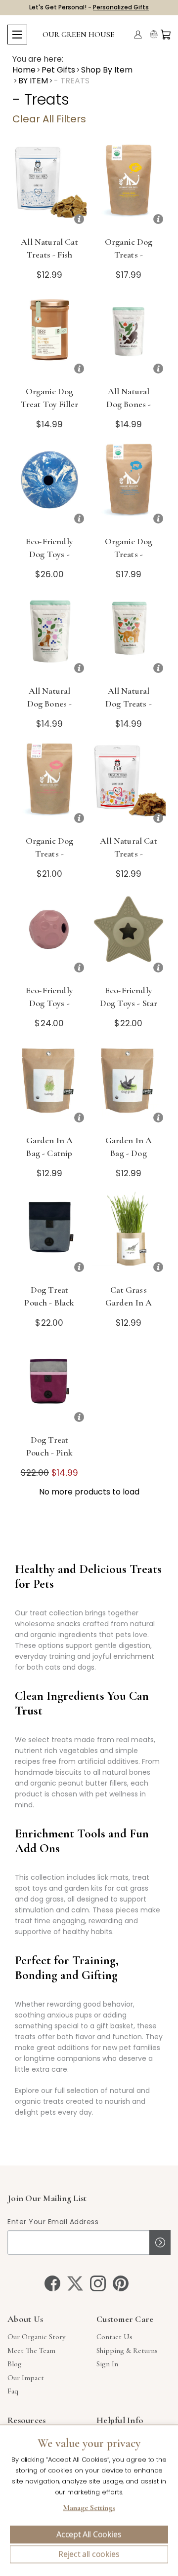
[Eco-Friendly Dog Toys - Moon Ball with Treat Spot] (49, 935)
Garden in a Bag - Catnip (50, 1147)
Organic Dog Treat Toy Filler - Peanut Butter (50, 404)
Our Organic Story (36, 2337)
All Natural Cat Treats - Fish (49, 248)
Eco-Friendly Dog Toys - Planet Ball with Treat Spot (49, 560)
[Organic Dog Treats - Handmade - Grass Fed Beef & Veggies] (129, 486)
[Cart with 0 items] (166, 35)
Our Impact (26, 2378)
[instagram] (98, 2283)
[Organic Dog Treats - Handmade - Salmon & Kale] (49, 786)
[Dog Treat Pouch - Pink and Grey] (49, 1385)
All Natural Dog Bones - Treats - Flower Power (49, 710)
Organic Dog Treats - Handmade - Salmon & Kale (49, 860)
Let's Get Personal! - (89, 7)
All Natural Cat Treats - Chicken (129, 854)
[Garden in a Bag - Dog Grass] (129, 1085)
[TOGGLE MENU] (17, 35)
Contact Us (114, 2337)
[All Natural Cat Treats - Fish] (49, 187)
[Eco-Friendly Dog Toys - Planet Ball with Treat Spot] (49, 486)
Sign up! (160, 2242)
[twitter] (75, 2283)
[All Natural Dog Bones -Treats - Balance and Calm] (129, 336)
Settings (89, 2509)
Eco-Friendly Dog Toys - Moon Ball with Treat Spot (49, 1009)
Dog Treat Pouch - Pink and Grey (49, 1453)
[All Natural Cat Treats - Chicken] (129, 786)
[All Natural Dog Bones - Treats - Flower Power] (49, 636)
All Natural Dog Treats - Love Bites (129, 704)
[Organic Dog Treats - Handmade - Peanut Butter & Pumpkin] (129, 187)
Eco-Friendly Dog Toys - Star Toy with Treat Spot (129, 1009)
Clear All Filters (49, 119)
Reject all (89, 2554)
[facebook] (52, 2283)
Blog (15, 2364)
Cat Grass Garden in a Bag (129, 1303)
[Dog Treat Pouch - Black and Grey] (49, 1235)
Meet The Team (31, 2351)
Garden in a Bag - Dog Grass (129, 1153)
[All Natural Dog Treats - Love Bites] (129, 636)
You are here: (38, 59)
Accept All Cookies (89, 2535)
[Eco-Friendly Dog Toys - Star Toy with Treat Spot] (129, 935)
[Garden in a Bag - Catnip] (49, 1085)
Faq (13, 2391)
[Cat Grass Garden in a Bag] (129, 1235)
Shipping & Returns (127, 2351)
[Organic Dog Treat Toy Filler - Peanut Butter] (49, 336)
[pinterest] (121, 2283)
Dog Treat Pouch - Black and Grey (49, 1303)
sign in (107, 2364)
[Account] (138, 35)
